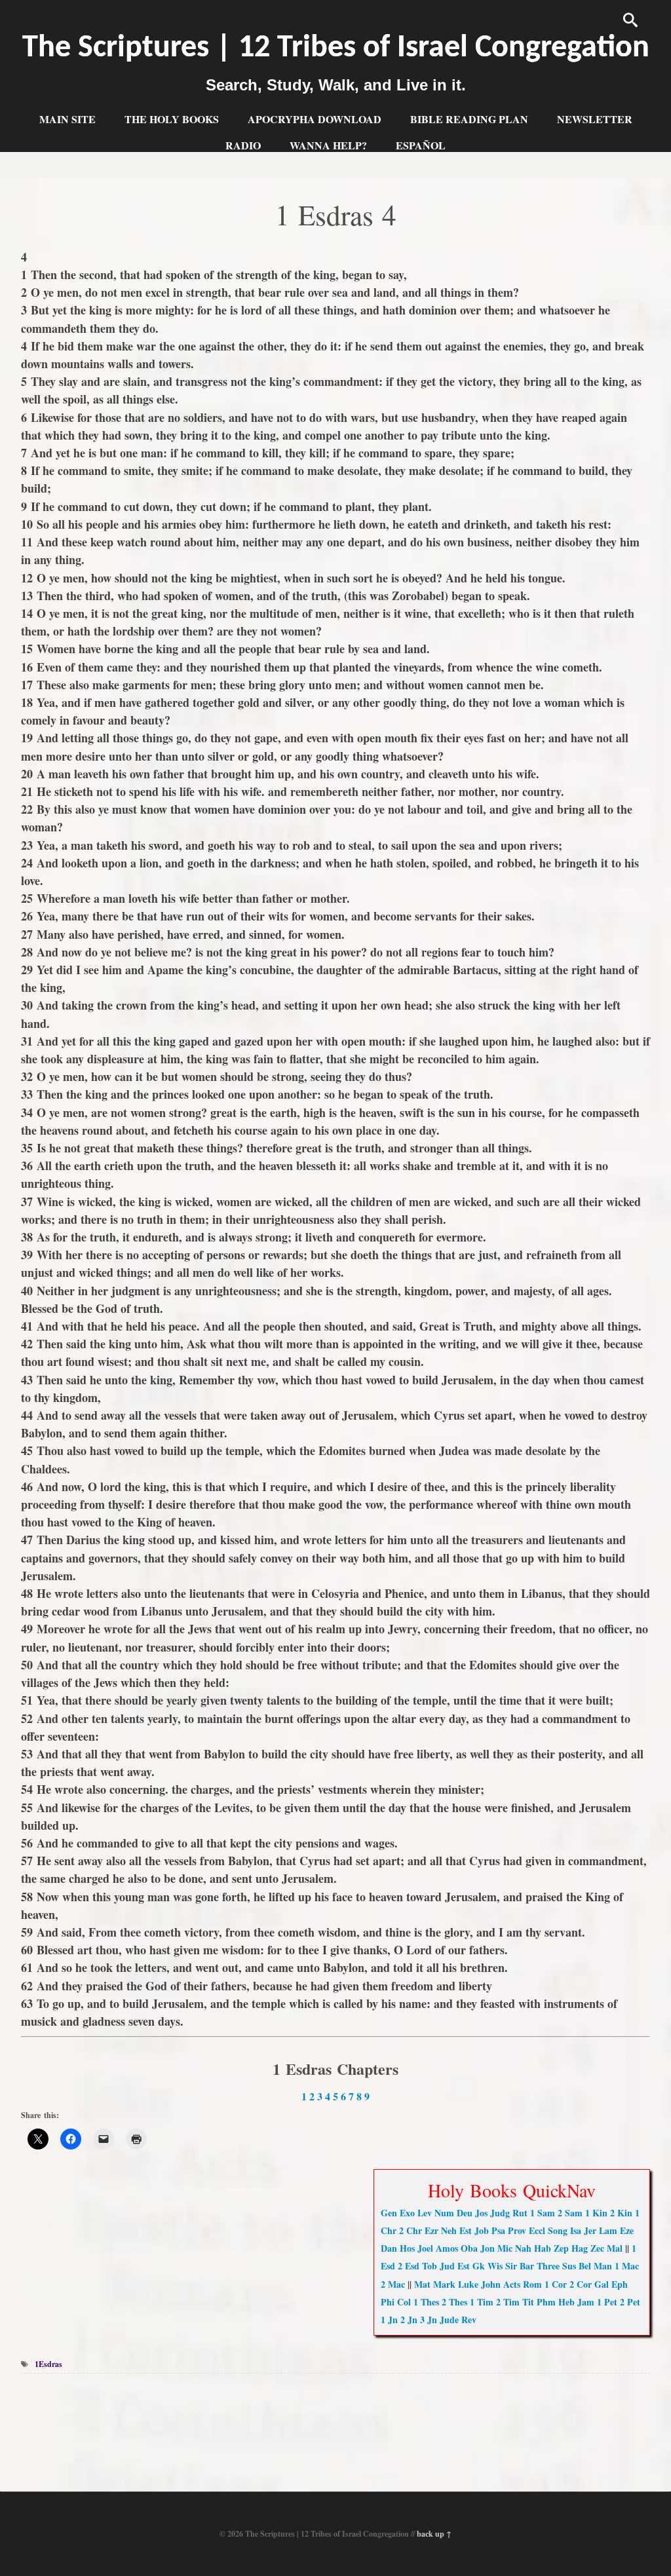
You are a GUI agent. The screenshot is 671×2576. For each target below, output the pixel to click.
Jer (590, 2230)
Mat (422, 2284)
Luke (468, 2284)
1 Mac (627, 2266)
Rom (532, 2284)
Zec (597, 2248)
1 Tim (482, 2302)
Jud (447, 2266)
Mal (615, 2248)
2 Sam (570, 2213)
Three (548, 2266)
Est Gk (471, 2266)
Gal (602, 2284)
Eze (627, 2230)
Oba (469, 2248)
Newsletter (595, 119)
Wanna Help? (328, 145)
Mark (444, 2284)
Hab (543, 2248)
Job (482, 2230)
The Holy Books (172, 119)
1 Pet (607, 2302)
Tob (430, 2266)
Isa (576, 2230)
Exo (407, 2213)
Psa (498, 2230)
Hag (580, 2248)
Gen (389, 2213)
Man (603, 2266)
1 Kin (596, 2213)
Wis (495, 2266)
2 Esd (409, 2266)
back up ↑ (434, 2534)
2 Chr (411, 2230)
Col (404, 2302)
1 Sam (543, 2213)
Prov (517, 2230)
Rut (520, 2213)
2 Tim (508, 2302)
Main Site (67, 119)
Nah (523, 2248)
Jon (488, 2248)
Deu (465, 2213)
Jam (586, 2302)
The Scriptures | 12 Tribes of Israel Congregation (336, 48)
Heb (566, 2302)
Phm (546, 2302)
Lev (425, 2213)
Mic (505, 2248)
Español (421, 145)
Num (444, 2213)
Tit (528, 2302)
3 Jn (429, 2320)
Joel (425, 2248)
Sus (569, 2266)
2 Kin (621, 2213)
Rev (469, 2320)
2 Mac (393, 2284)
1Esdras (48, 2364)
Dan (389, 2248)
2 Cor (581, 2284)
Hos (407, 2248)
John (491, 2284)
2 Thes (454, 2302)
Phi (388, 2302)
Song (558, 2230)
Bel (585, 2266)
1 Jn (389, 2320)
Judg (500, 2213)
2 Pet (630, 2302)
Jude (449, 2320)
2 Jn (409, 2320)
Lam (608, 2230)
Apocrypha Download (315, 119)
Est (466, 2230)
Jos (481, 2213)
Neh (449, 2230)
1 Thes (426, 2302)
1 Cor (556, 2284)
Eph (620, 2284)
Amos (447, 2248)
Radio (243, 145)
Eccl (537, 2230)
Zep (561, 2248)
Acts (512, 2284)
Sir (511, 2266)
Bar (527, 2266)
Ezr (431, 2230)
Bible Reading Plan (469, 119)
